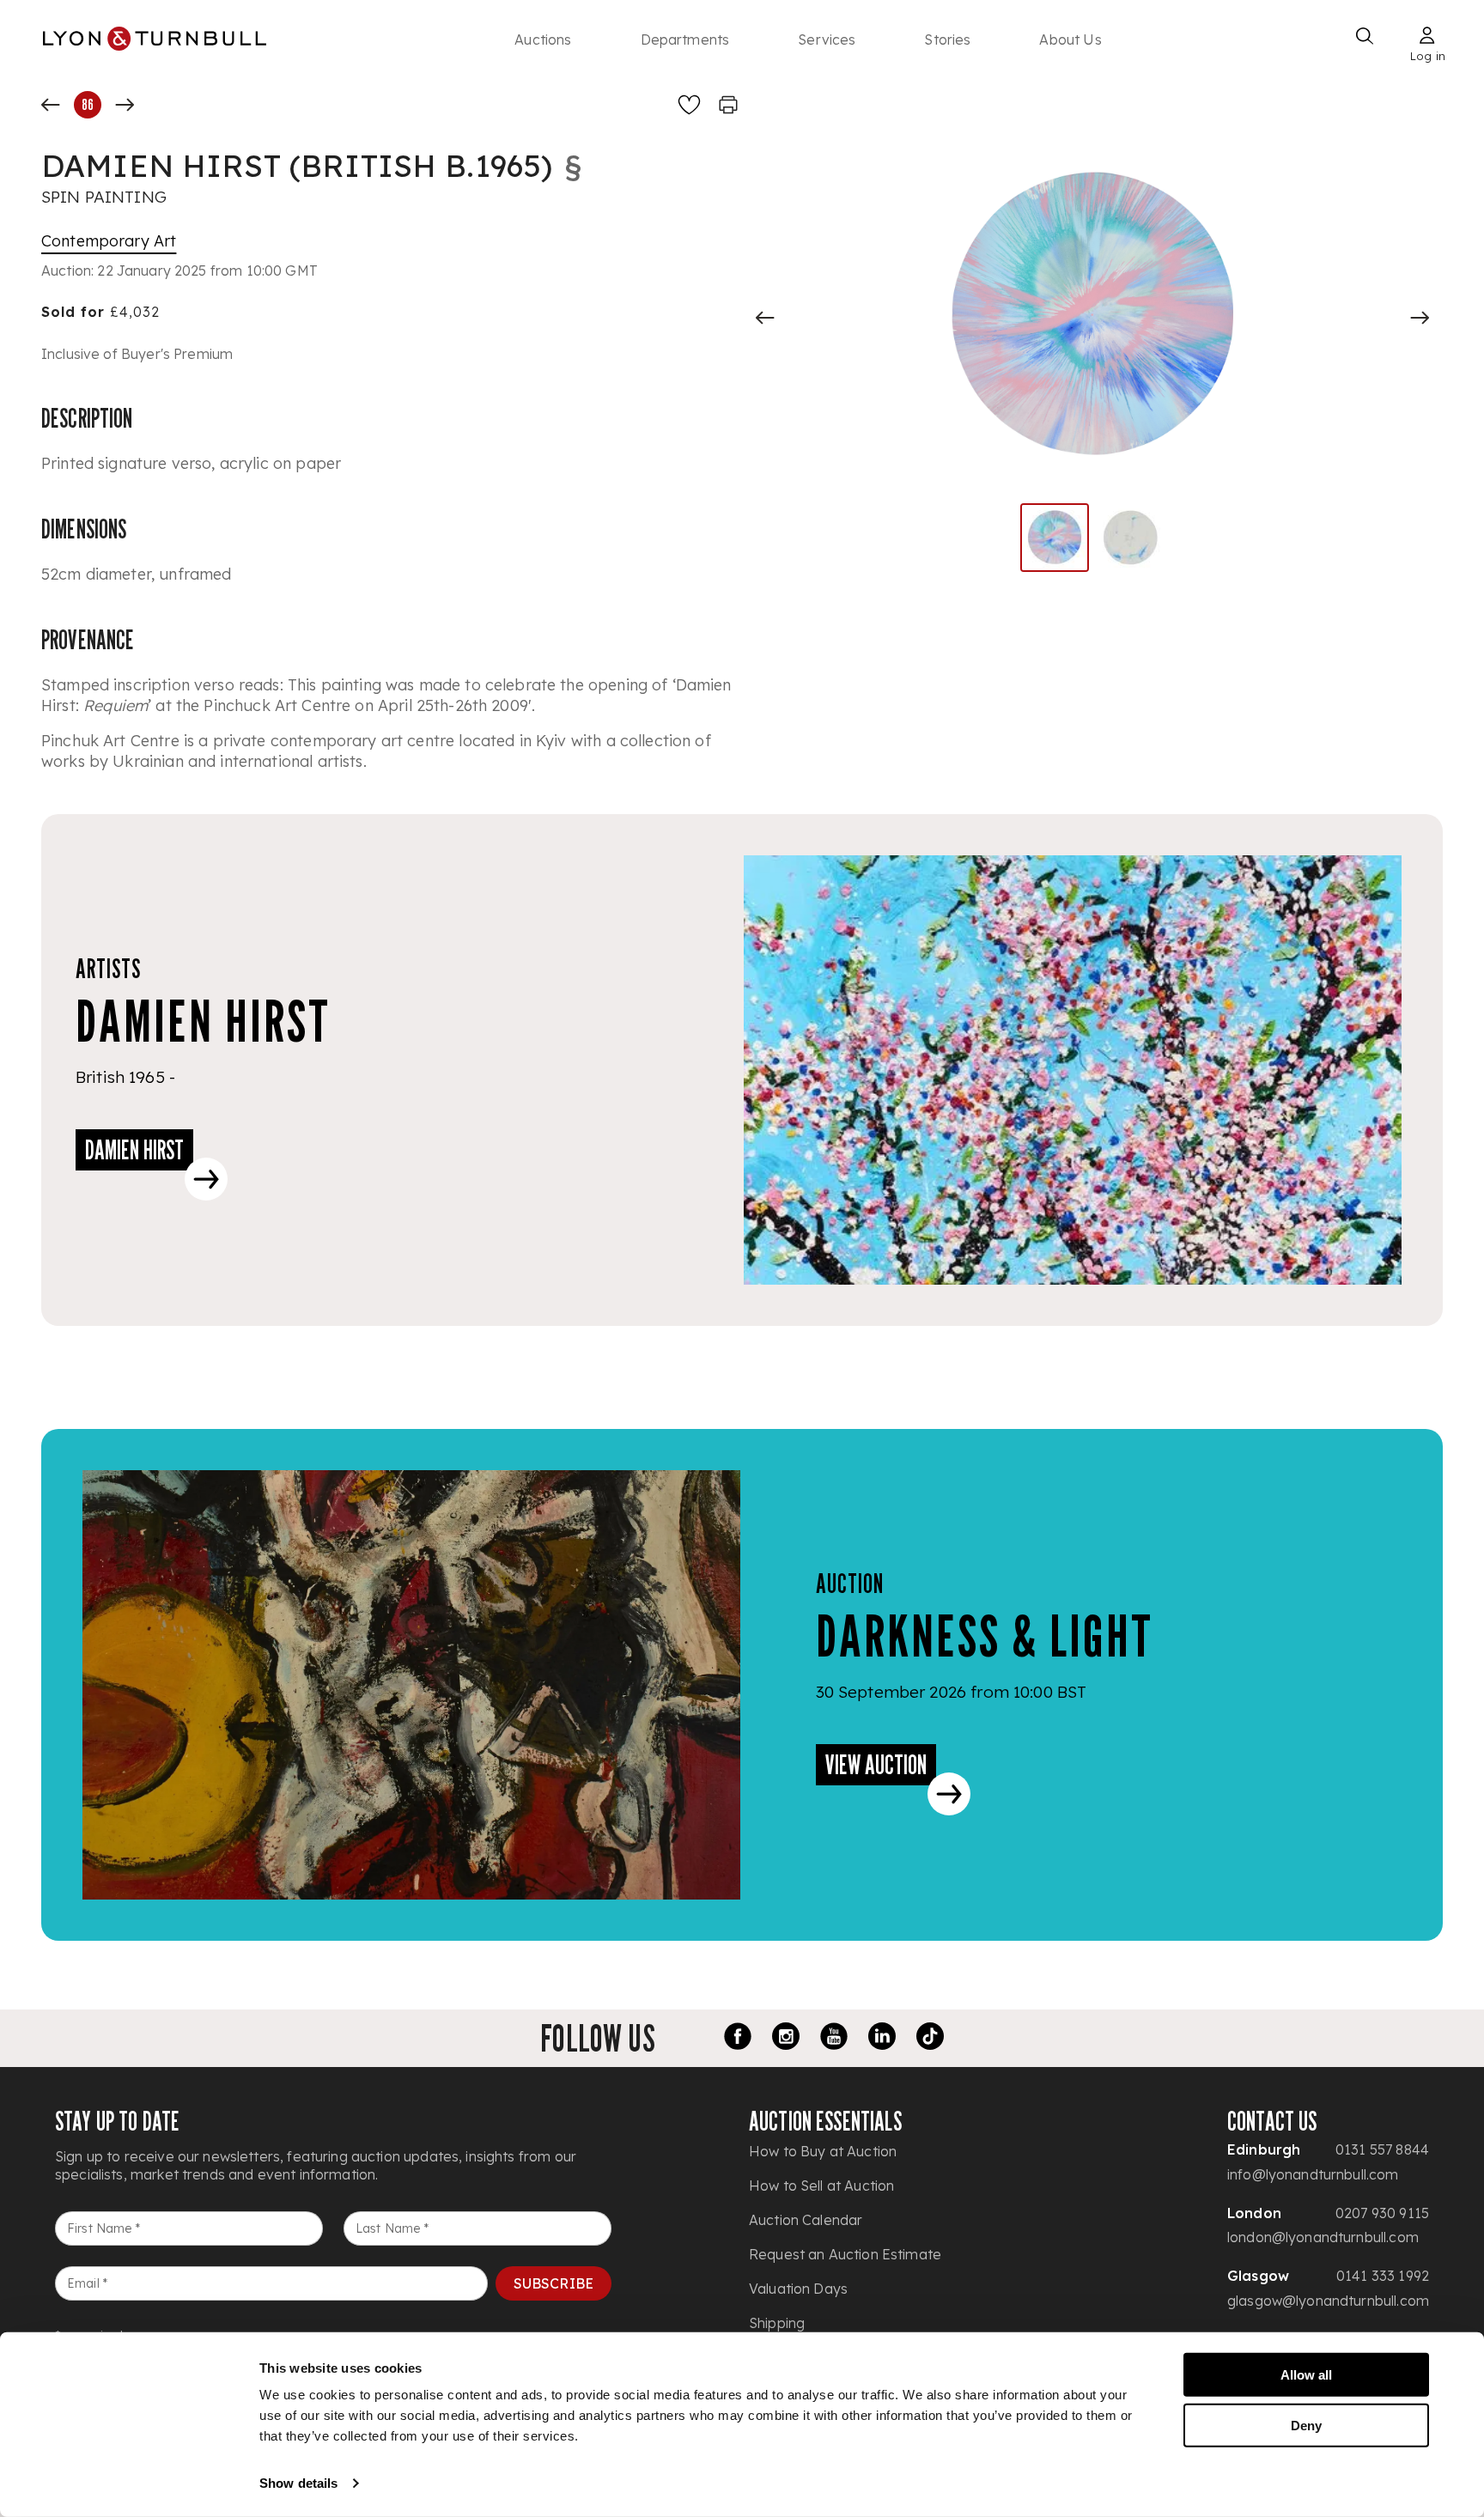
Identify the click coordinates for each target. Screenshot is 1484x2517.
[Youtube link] (834, 2039)
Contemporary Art (109, 241)
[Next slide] (1420, 318)
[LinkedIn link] (882, 2039)
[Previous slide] (765, 318)
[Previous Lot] (51, 105)
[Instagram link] (786, 2039)
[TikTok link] (930, 2039)
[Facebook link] (738, 2039)
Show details (298, 2483)
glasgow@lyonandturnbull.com (1328, 2301)
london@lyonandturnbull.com (1323, 2237)
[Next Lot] (125, 105)
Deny (1306, 2425)
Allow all (1306, 2375)
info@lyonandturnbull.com (1313, 2174)
